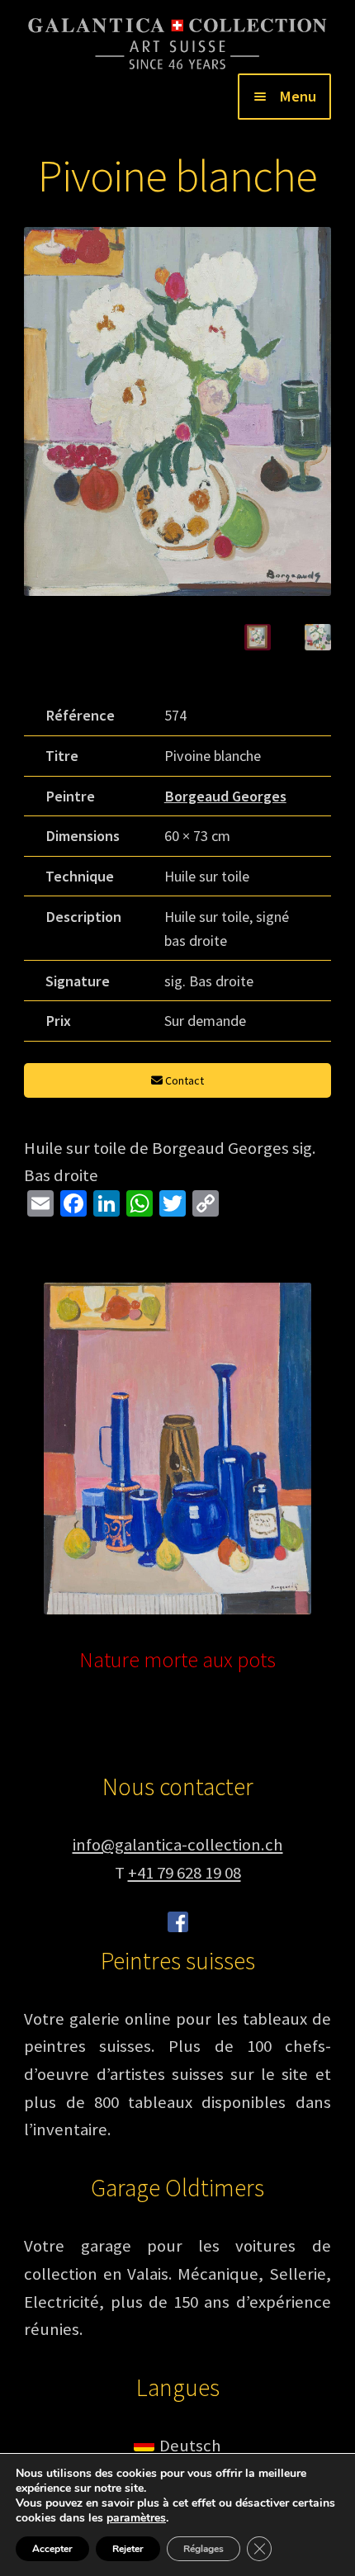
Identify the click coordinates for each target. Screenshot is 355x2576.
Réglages (204, 2549)
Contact (183, 1080)
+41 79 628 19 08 (185, 1873)
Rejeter (128, 2549)
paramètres (136, 2518)
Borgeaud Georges (225, 796)
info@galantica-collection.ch (178, 1845)
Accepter (52, 2549)
